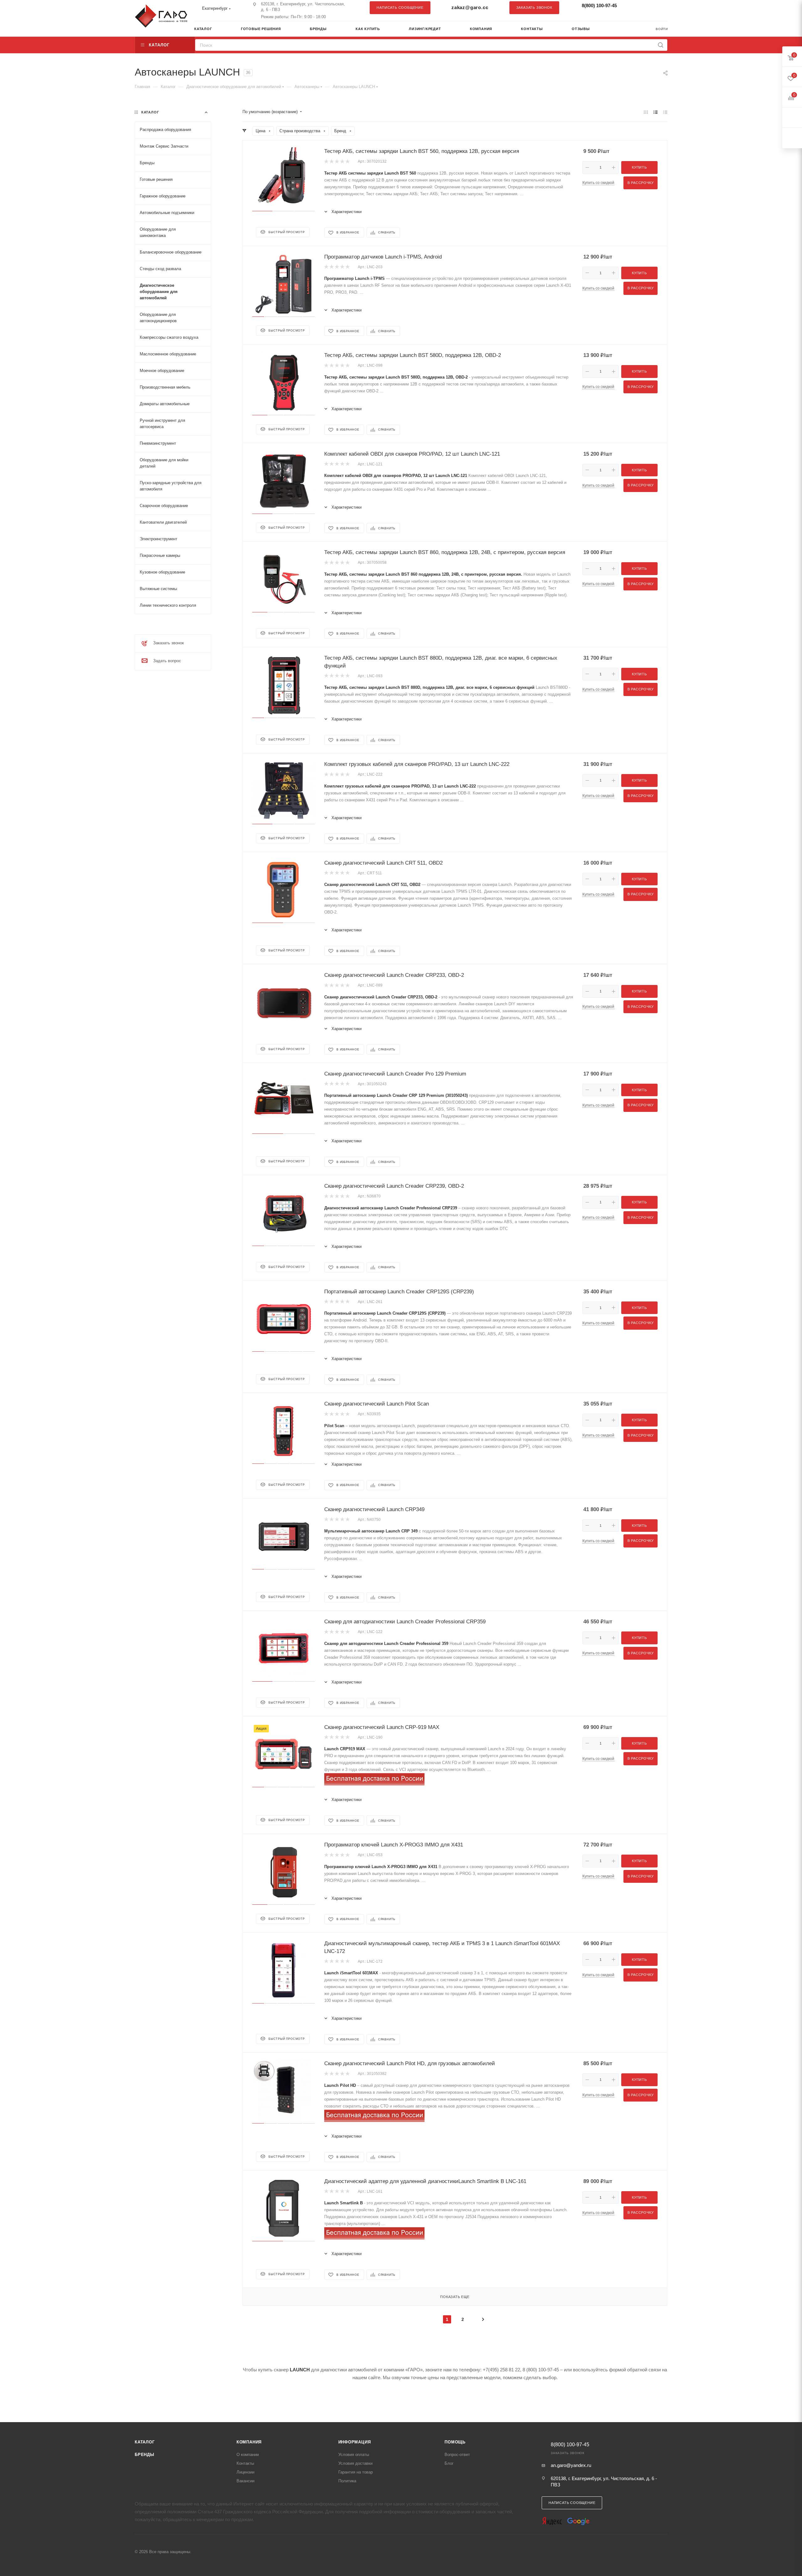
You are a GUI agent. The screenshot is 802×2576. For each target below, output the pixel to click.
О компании (248, 2455)
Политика (347, 2481)
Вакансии (245, 2481)
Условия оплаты (354, 2455)
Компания (249, 2442)
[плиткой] (646, 112)
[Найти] (661, 45)
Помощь (455, 2442)
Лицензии (245, 2472)
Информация (355, 2442)
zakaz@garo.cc (470, 7)
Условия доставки (355, 2463)
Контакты (245, 2463)
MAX (659, 8)
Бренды (145, 2455)
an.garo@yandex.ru (571, 2465)
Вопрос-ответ (457, 2455)
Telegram (647, 8)
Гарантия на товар (356, 2472)
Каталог (145, 2442)
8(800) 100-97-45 (599, 5)
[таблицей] (665, 112)
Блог (449, 2463)
